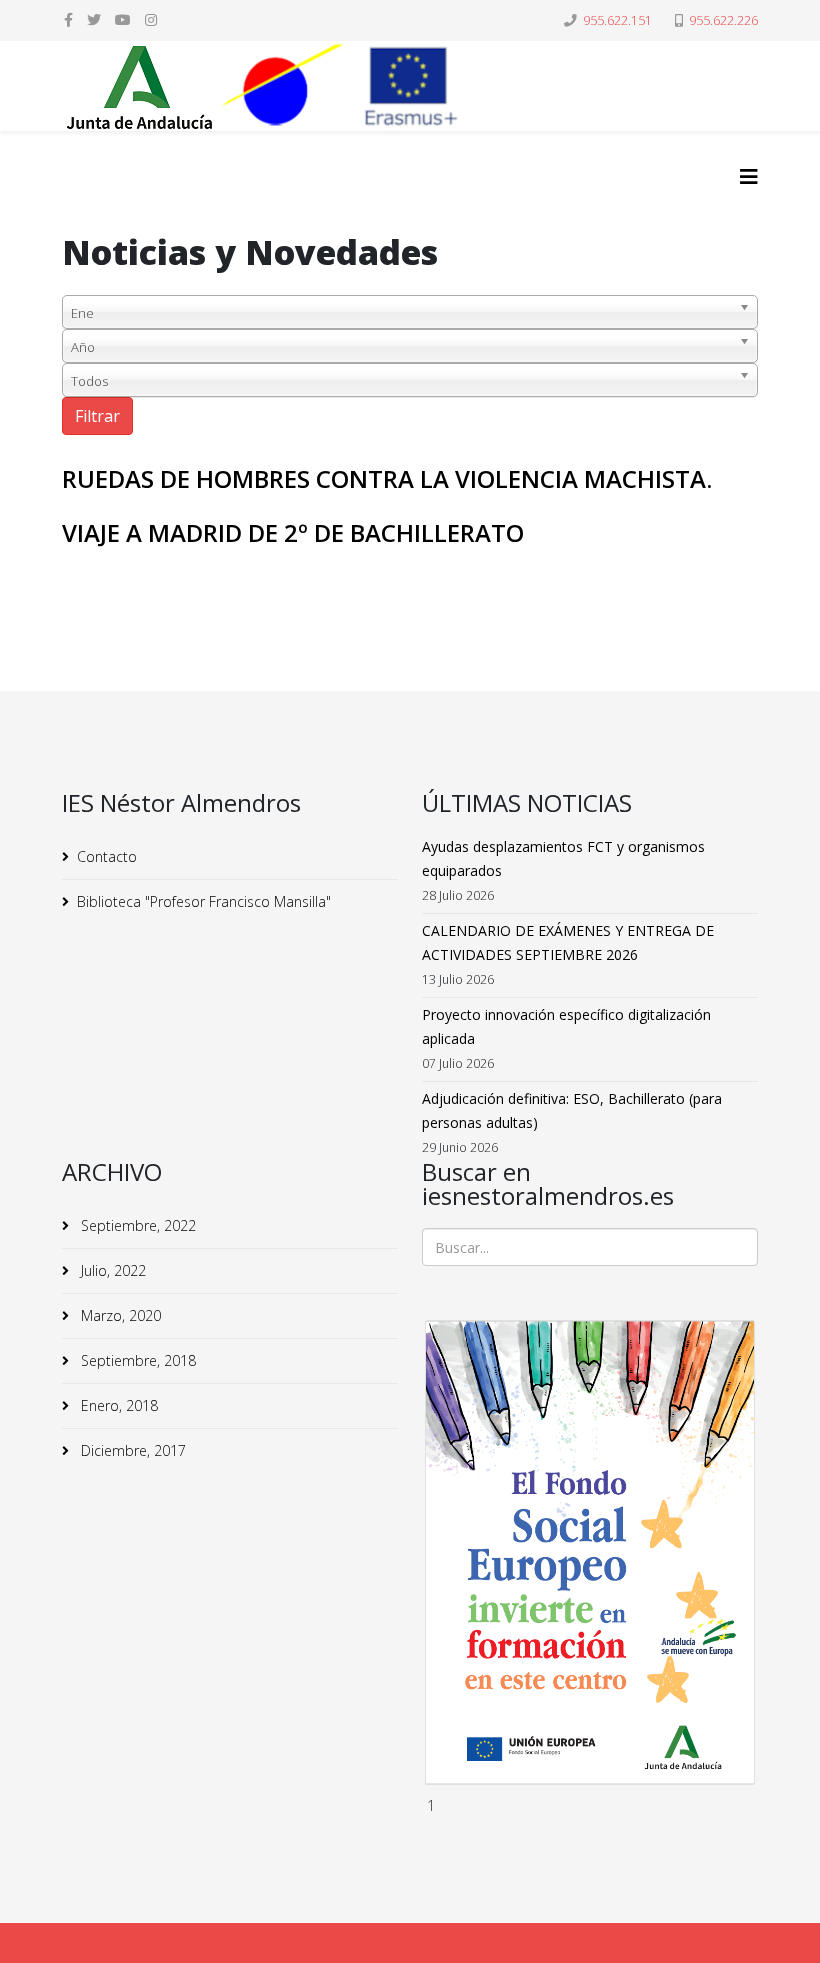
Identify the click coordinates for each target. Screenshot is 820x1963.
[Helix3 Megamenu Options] (749, 176)
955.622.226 (723, 20)
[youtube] (123, 19)
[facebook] (68, 19)
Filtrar (97, 416)
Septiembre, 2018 (136, 1360)
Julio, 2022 (111, 1270)
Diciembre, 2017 (131, 1450)
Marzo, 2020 (119, 1315)
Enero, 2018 (117, 1405)
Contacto (107, 856)
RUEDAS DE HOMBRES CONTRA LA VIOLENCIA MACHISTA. (387, 478)
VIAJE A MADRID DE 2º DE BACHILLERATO (293, 532)
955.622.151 (617, 20)
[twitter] (94, 19)
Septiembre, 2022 (136, 1225)
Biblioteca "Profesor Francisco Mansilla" (204, 901)
